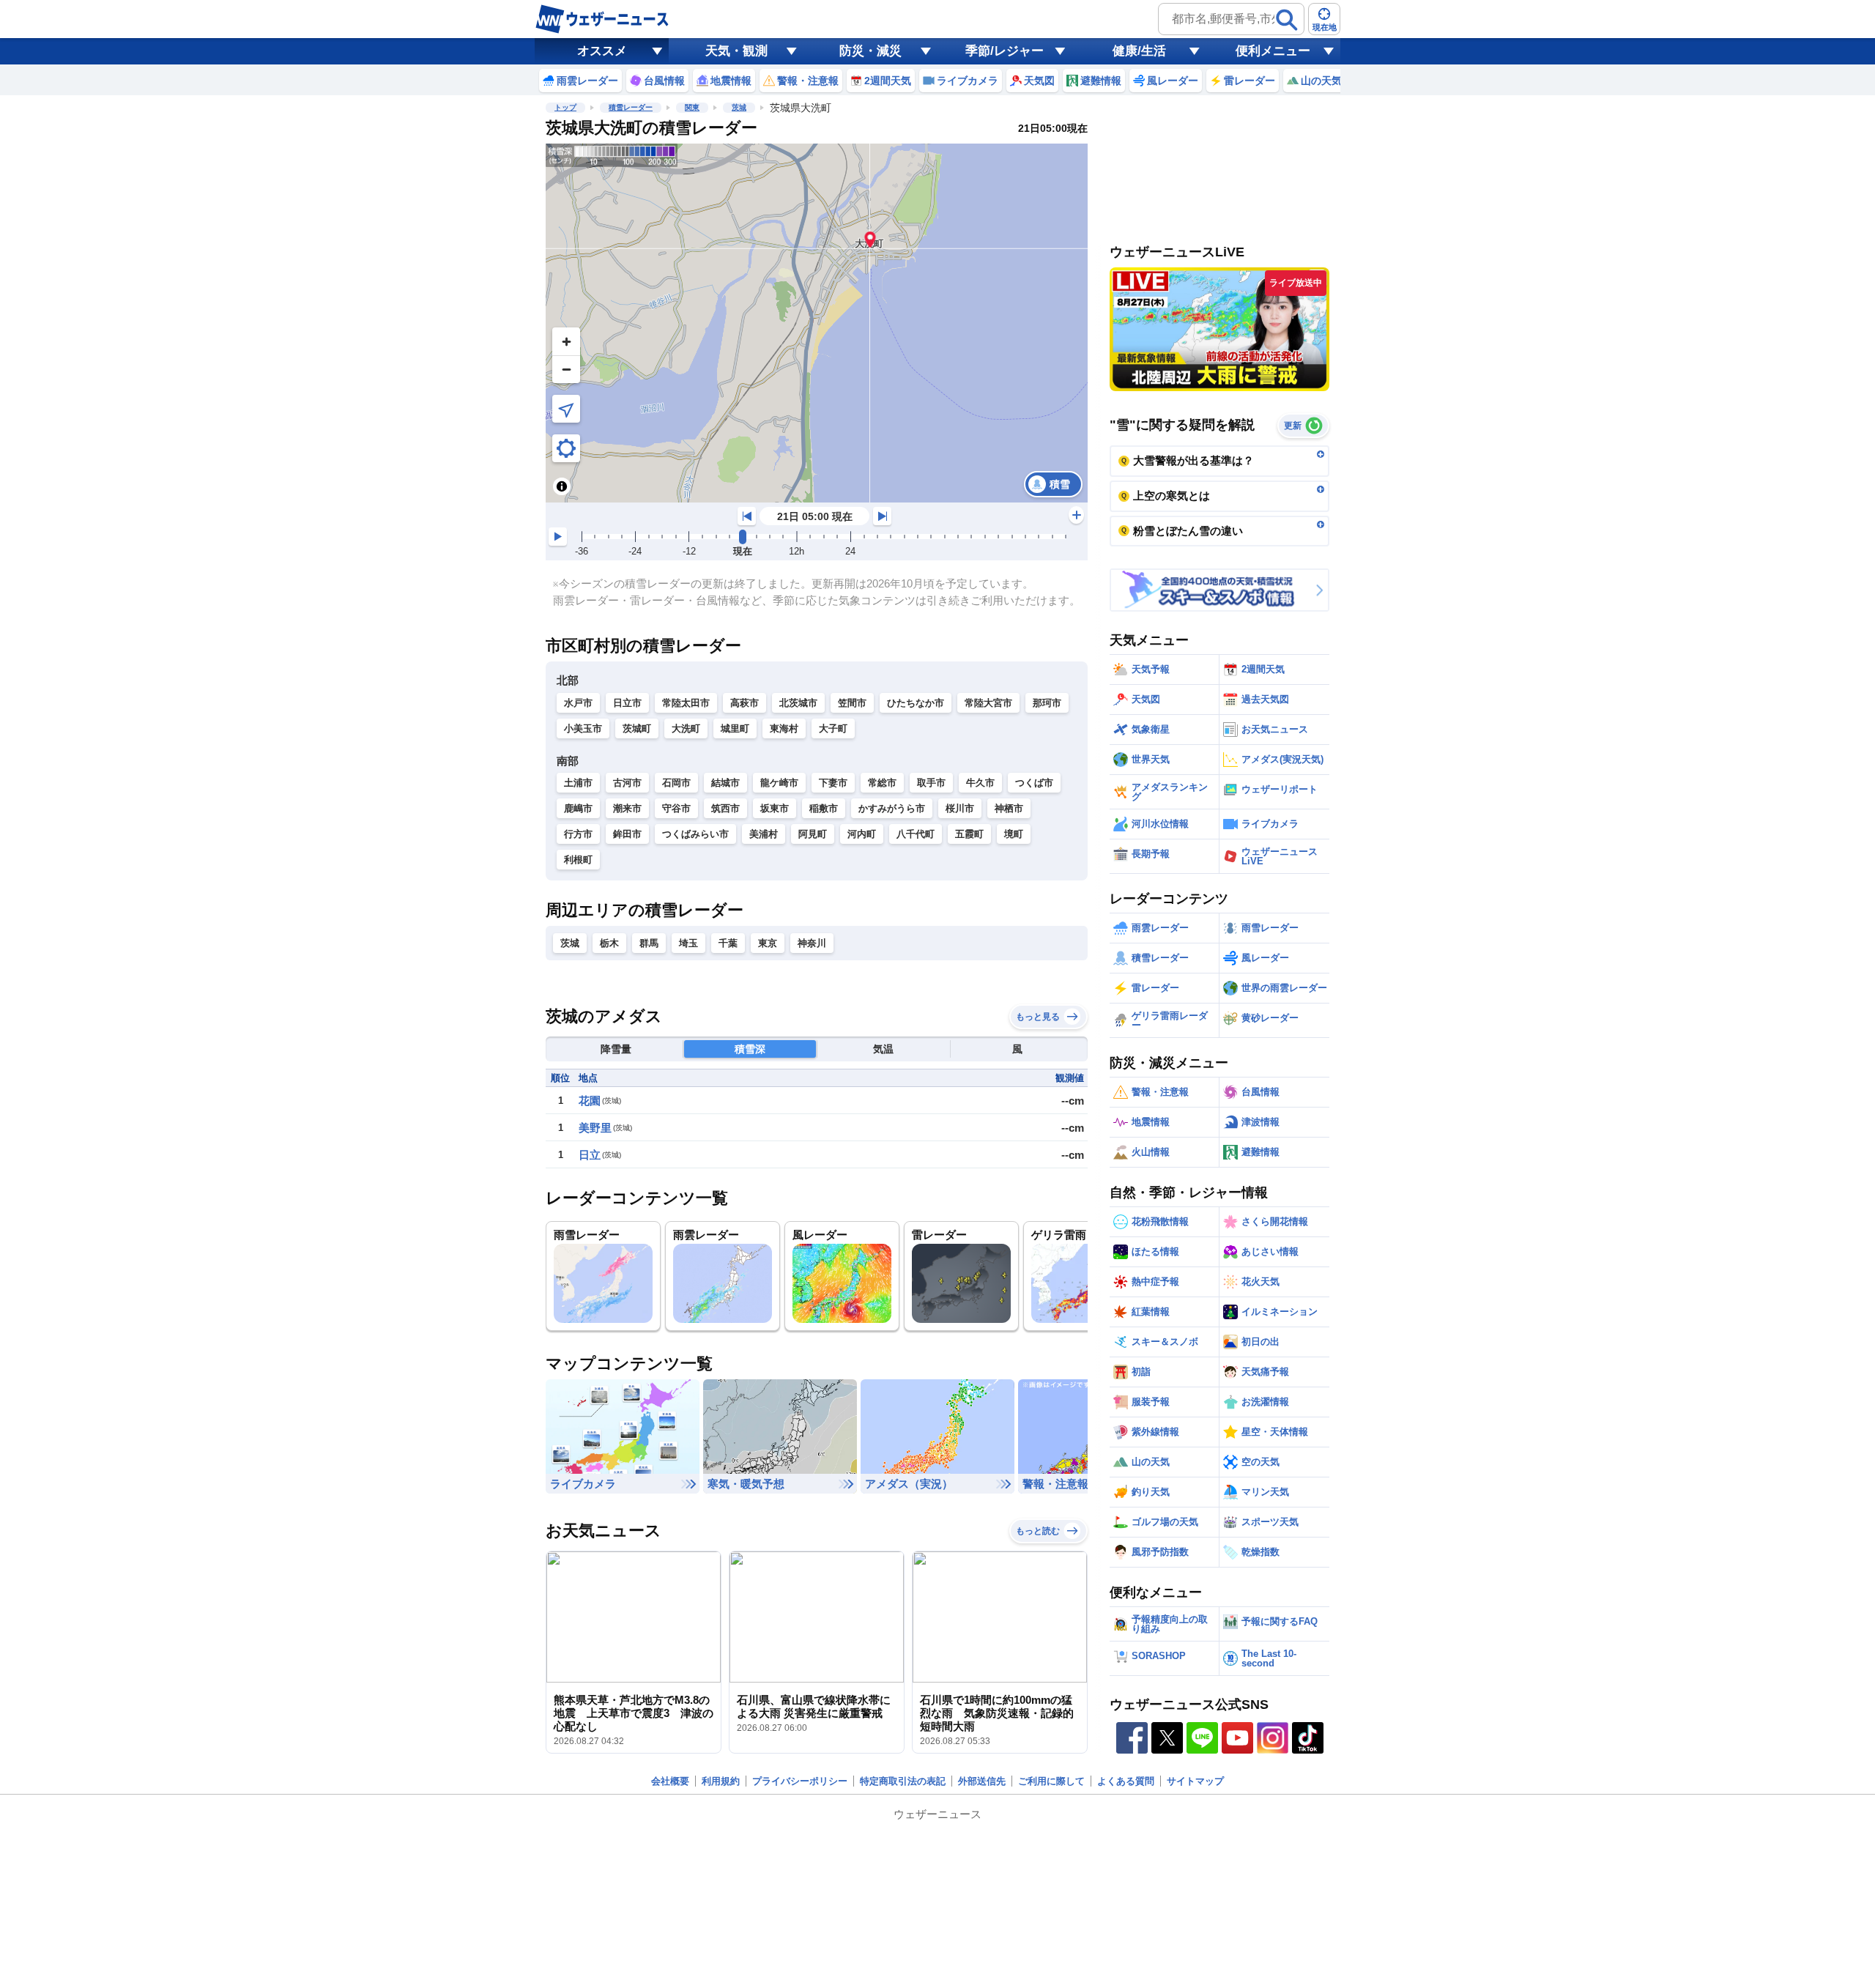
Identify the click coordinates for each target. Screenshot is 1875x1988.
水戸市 (578, 703)
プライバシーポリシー (800, 1781)
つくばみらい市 (695, 834)
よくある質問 (1126, 1781)
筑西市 (725, 808)
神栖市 (1009, 808)
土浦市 (578, 783)
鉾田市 (627, 834)
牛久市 (980, 783)
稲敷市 (824, 808)
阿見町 (813, 834)
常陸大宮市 (988, 703)
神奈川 (812, 943)
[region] (817, 323)
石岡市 (676, 783)
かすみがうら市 (892, 808)
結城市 (725, 783)
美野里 (595, 1128)
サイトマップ (1195, 1781)
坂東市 (775, 808)
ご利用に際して (1051, 1781)
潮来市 (627, 808)
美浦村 (764, 834)
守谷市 (676, 808)
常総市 (882, 783)
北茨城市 (798, 703)
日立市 (627, 703)
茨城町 (637, 728)
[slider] (743, 537)
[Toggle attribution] (562, 486)
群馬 (649, 943)
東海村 (784, 728)
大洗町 (686, 728)
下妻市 (833, 783)
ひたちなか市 (916, 703)
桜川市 (960, 808)
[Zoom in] (566, 341)
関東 (692, 107)
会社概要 (670, 1781)
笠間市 (852, 703)
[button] (870, 239)
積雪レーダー (631, 107)
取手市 (931, 783)
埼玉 (688, 943)
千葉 (728, 943)
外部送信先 (982, 1781)
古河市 (627, 783)
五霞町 (969, 834)
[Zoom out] (566, 369)
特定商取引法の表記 (903, 1781)
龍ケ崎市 (779, 783)
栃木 (609, 943)
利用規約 (721, 1781)
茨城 (739, 107)
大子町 (833, 728)
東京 (768, 943)
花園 (590, 1101)
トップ (565, 107)
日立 (590, 1155)
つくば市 (1034, 783)
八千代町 (916, 834)
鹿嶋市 (578, 808)
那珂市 (1047, 703)
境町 (1014, 834)
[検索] (1287, 20)
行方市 (578, 834)
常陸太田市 (686, 703)
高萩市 (745, 703)
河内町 (862, 834)
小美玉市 (583, 728)
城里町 (735, 728)
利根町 (578, 860)
